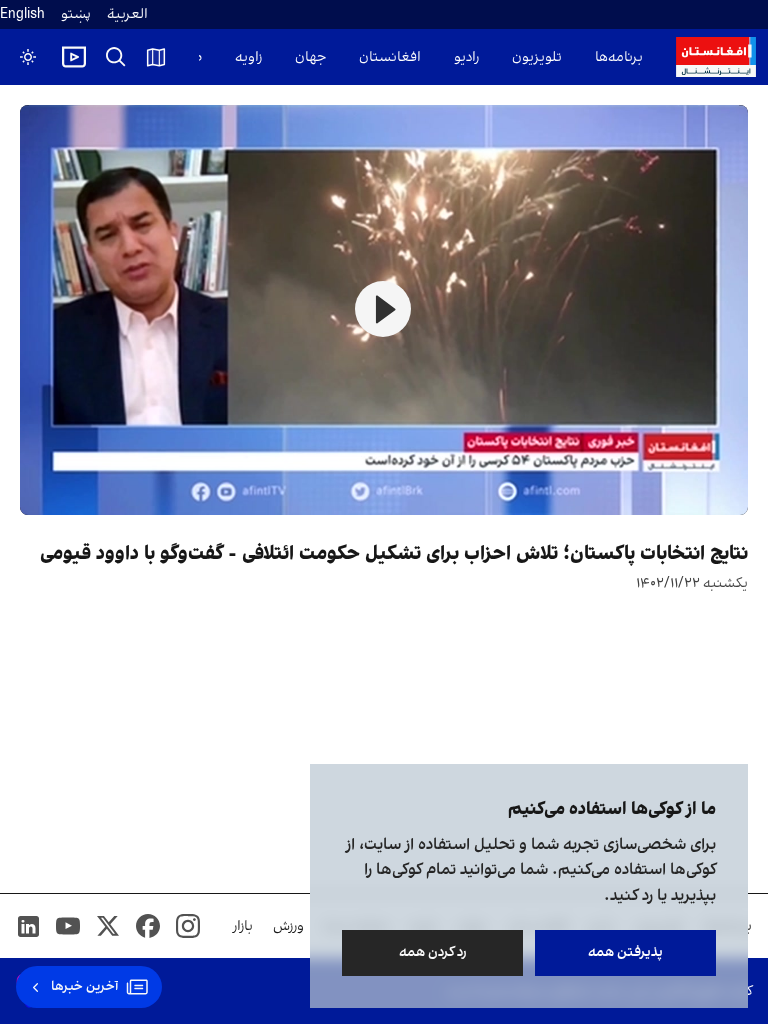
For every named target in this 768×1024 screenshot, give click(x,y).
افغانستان (390, 57)
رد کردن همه (433, 952)
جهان (310, 57)
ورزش (288, 926)
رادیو (466, 57)
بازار (243, 926)
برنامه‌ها (619, 57)
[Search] (116, 57)
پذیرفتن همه (625, 952)
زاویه (248, 57)
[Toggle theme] (28, 57)
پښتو (76, 14)
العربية (127, 14)
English (22, 14)
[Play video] (74, 57)
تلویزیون (537, 57)
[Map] (156, 57)
